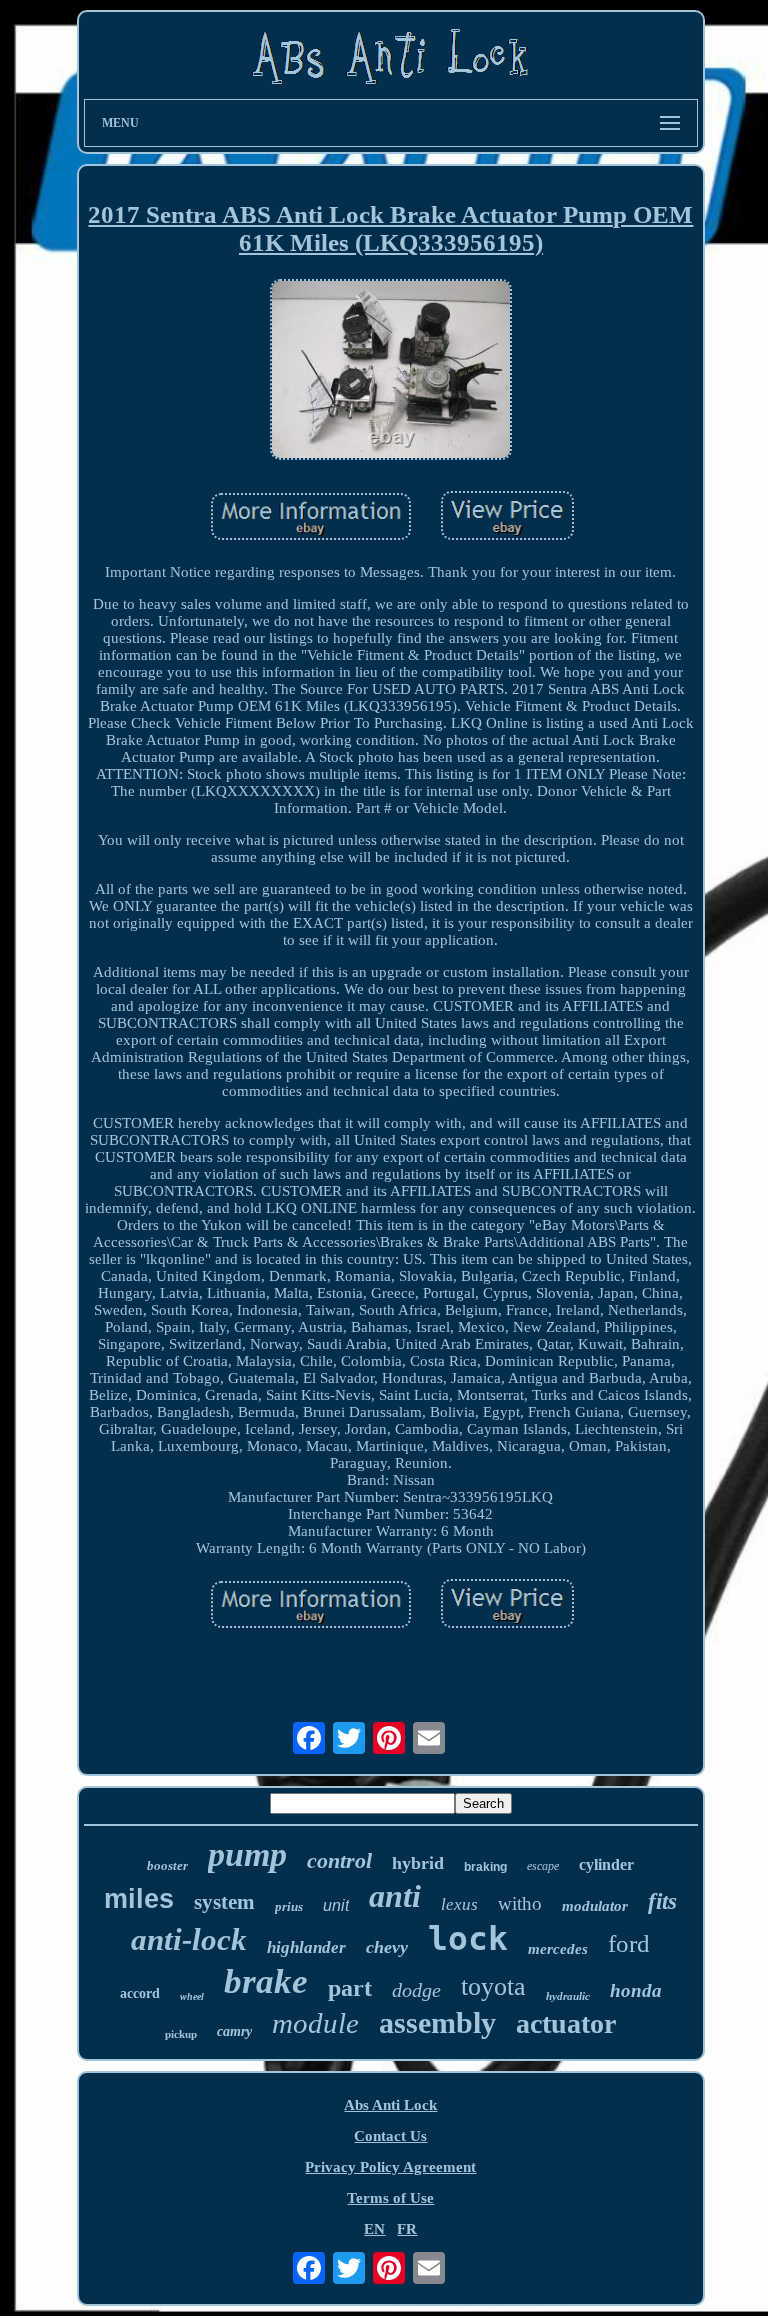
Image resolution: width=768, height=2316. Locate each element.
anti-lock (189, 1939)
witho (520, 1903)
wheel (192, 1996)
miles (139, 1899)
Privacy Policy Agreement (390, 2167)
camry (234, 2031)
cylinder (606, 1864)
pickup (181, 2034)
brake (266, 1981)
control (339, 1860)
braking (485, 1867)
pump (247, 1854)
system (224, 1902)
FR (407, 2229)
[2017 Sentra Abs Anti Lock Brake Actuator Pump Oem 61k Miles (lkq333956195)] (391, 372)
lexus (459, 1904)
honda (636, 1990)
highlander (306, 1947)
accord (140, 1993)
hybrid (418, 1863)
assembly (437, 2022)
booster (167, 1865)
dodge (416, 1990)
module (315, 2023)
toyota (493, 1986)
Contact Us (390, 2136)
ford (629, 1943)
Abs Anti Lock (390, 2105)
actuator (566, 2023)
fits (662, 1901)
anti (395, 1896)
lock (468, 1938)
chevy (387, 1947)
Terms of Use (390, 2198)
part (350, 1988)
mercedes (558, 1949)
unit (336, 1905)
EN (374, 2229)
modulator (595, 1906)
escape (543, 1866)
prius (289, 1906)
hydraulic (568, 1996)
